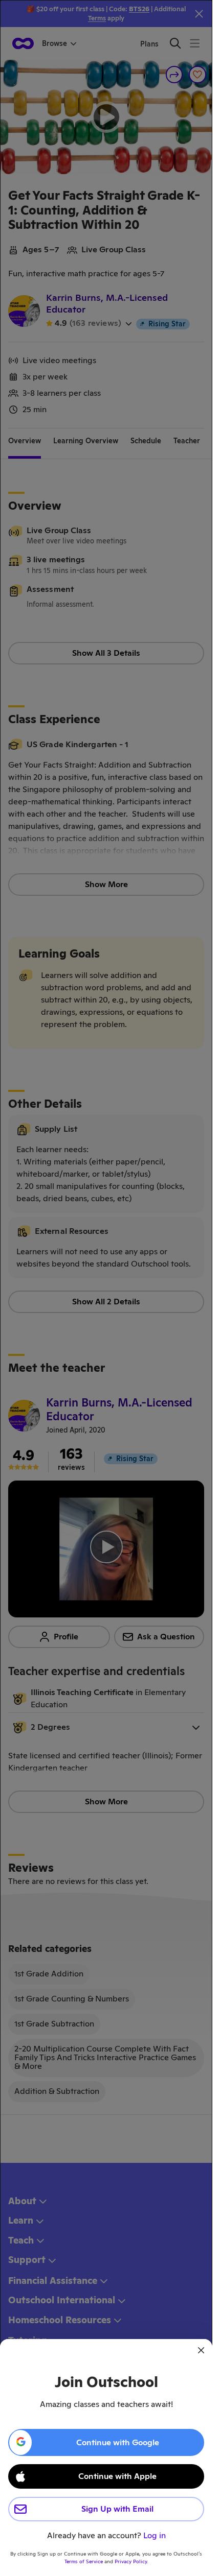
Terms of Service (84, 2561)
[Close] (201, 2350)
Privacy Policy (131, 2561)
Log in (155, 2535)
